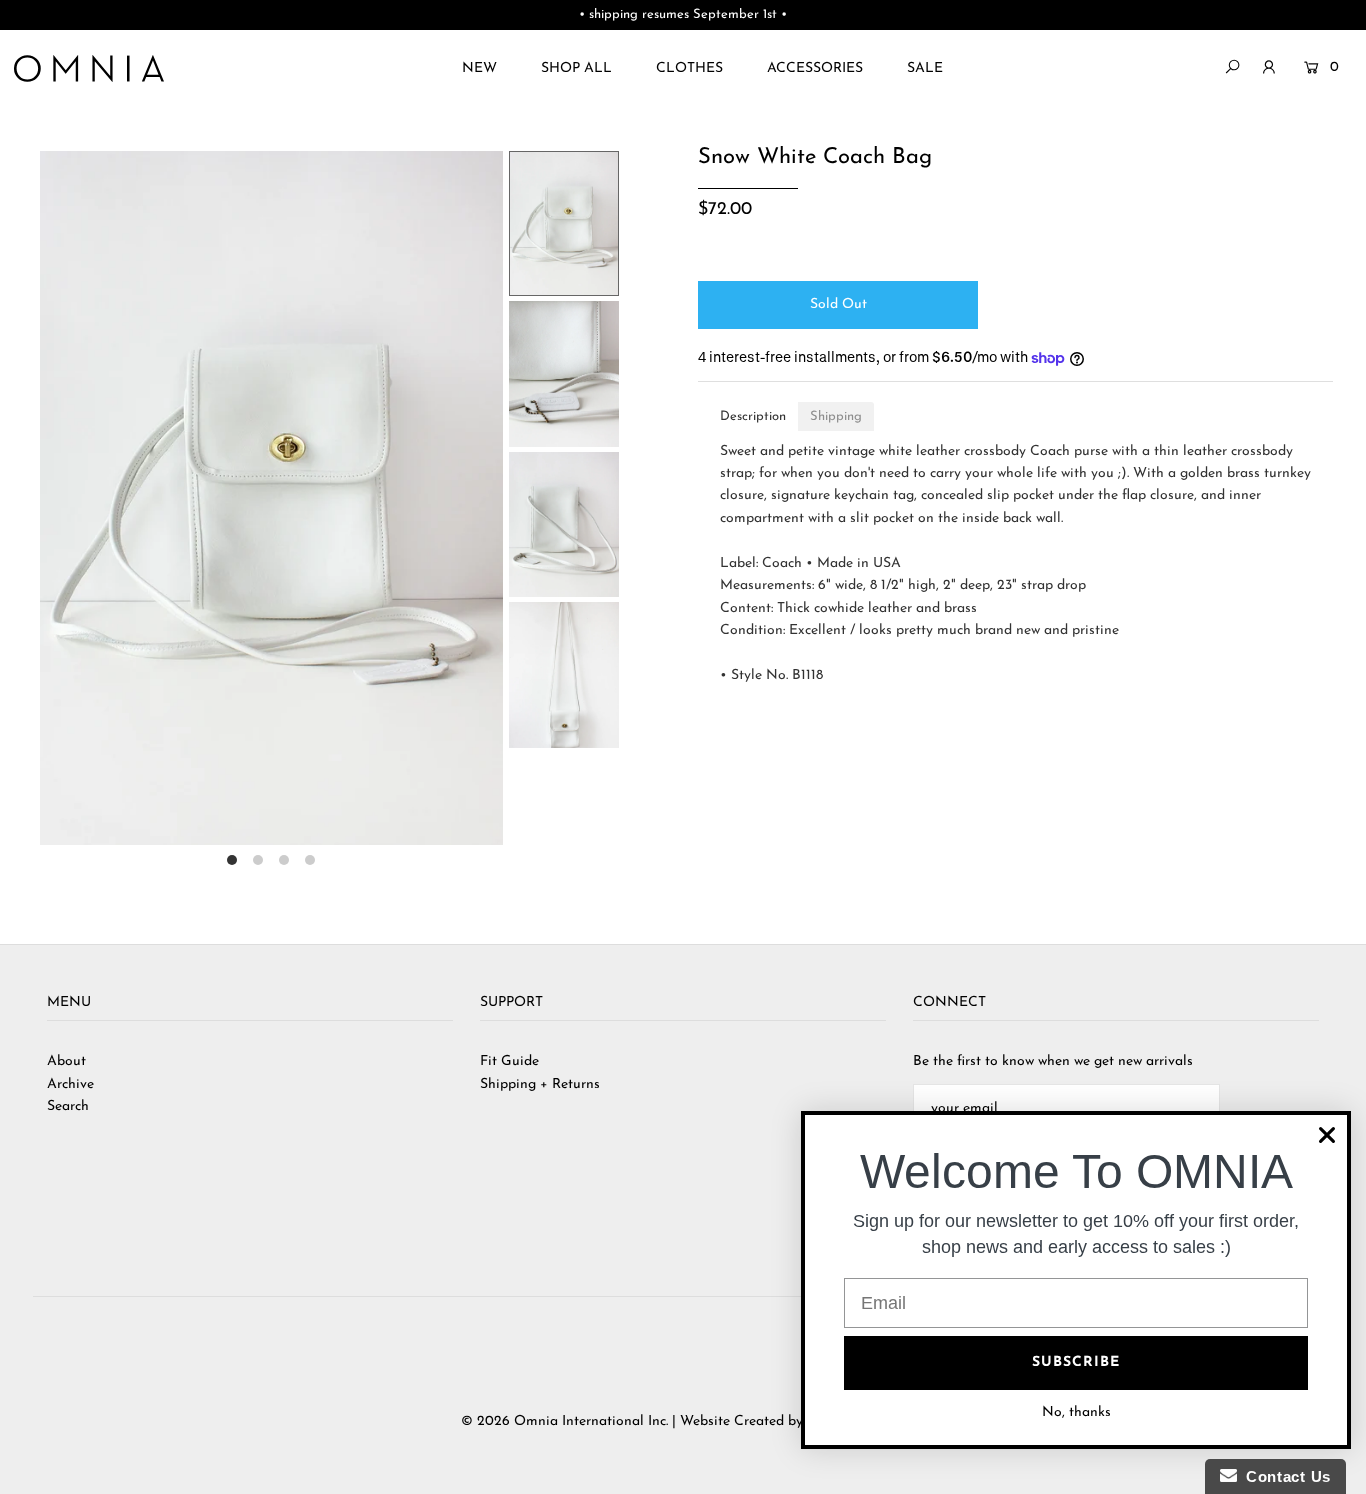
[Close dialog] (1327, 1135)
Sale (925, 68)
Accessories (815, 68)
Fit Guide (509, 1061)
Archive (70, 1084)
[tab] (753, 416)
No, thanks (1076, 1412)
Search (68, 1106)
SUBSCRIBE (1076, 1362)
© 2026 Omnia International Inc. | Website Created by (634, 1421)
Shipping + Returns (540, 1084)
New (479, 68)
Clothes (689, 68)
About (66, 1061)
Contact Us (1284, 1476)
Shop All (576, 68)
